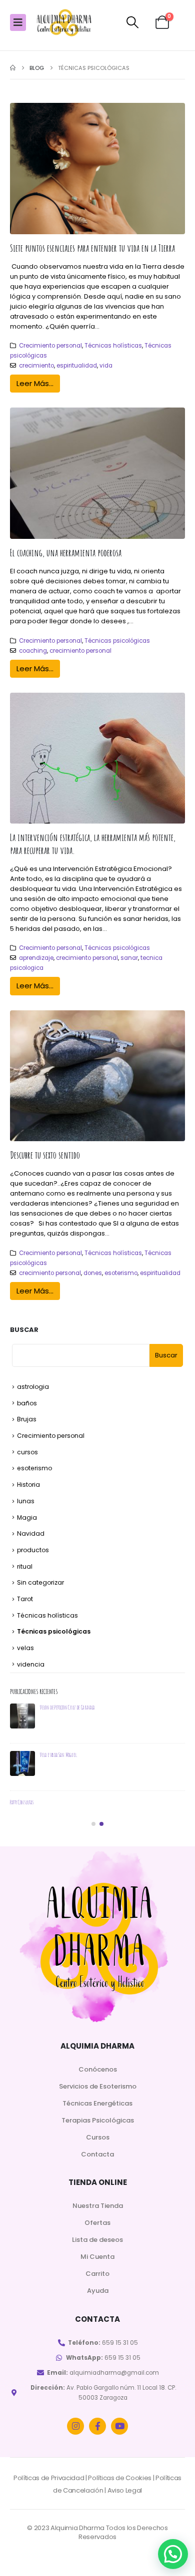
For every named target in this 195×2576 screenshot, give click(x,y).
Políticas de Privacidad (49, 2478)
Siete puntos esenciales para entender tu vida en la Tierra (92, 248)
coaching (33, 651)
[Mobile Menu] (18, 22)
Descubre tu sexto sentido (45, 1155)
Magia (27, 1517)
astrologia (33, 1387)
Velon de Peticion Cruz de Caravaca (67, 1707)
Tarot (25, 1599)
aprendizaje (36, 958)
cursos (27, 1452)
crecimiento (36, 366)
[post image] (97, 169)
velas (25, 1648)
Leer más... (35, 383)
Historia (28, 1485)
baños (27, 1403)
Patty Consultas (22, 1802)
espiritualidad (77, 366)
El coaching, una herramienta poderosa (66, 553)
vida (106, 366)
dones (93, 1273)
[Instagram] (75, 2426)
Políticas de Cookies (120, 2478)
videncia (31, 1664)
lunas (26, 1501)
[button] (133, 22)
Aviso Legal (125, 2490)
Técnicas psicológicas (117, 641)
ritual (25, 1566)
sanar (129, 958)
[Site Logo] (64, 23)
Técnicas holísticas (113, 346)
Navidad (31, 1533)
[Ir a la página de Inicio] (13, 68)
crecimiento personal (80, 651)
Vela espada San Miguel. (59, 1755)
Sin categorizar (40, 1582)
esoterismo (121, 1273)
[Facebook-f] (97, 2426)
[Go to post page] (22, 1716)
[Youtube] (119, 2426)
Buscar (24, 1330)
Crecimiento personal (50, 346)
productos (33, 1550)
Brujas (27, 1419)
